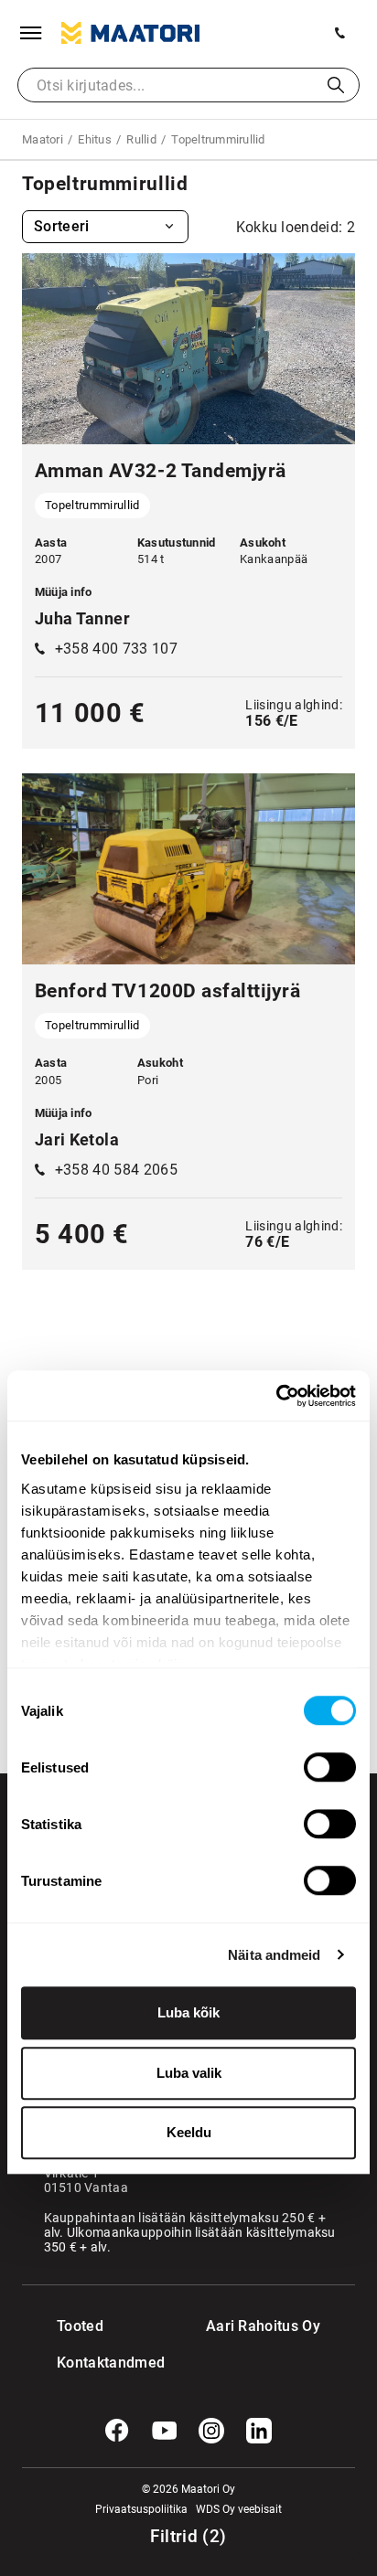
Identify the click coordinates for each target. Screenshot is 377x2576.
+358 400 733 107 (116, 649)
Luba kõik (188, 2012)
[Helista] (340, 33)
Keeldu (189, 2132)
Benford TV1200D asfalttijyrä (167, 991)
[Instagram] (211, 2431)
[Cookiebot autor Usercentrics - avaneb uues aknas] (276, 1396)
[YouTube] (165, 2431)
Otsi (336, 85)
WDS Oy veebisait (239, 2509)
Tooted (80, 2326)
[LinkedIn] (259, 2431)
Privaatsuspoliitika (141, 2509)
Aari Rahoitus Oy (263, 2326)
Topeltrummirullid (92, 505)
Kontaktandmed (94, 2363)
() (188, 2537)
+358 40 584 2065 (116, 1170)
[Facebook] (117, 2431)
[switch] (330, 1767)
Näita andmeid (274, 1955)
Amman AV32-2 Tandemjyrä (161, 471)
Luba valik (189, 2073)
